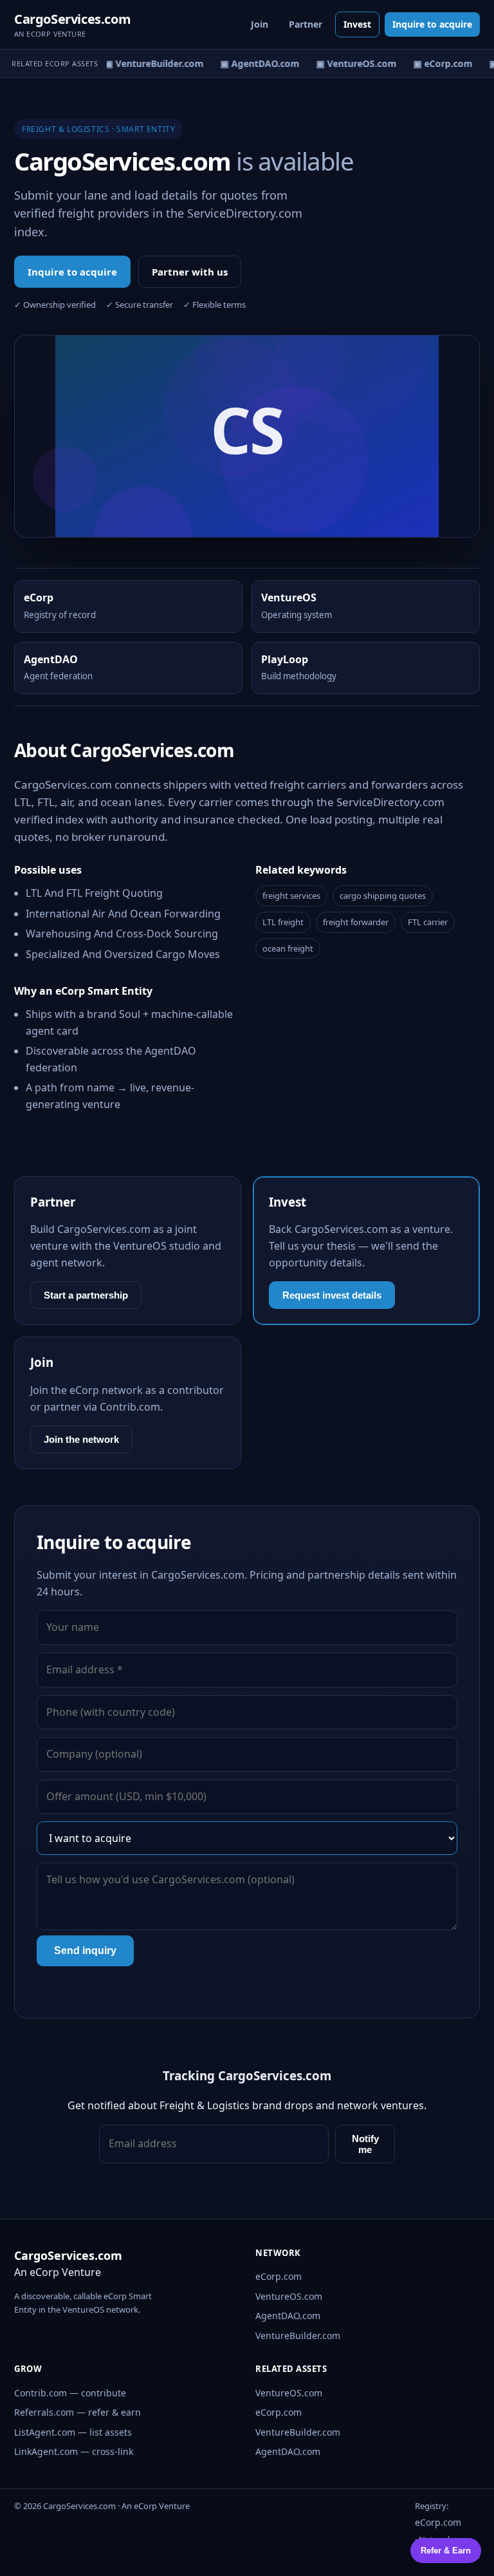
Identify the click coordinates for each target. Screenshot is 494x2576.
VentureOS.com (289, 2296)
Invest (357, 24)
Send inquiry (85, 1951)
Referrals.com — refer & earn (78, 2412)
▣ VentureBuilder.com (149, 63)
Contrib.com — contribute (70, 2393)
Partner (306, 24)
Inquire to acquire (432, 24)
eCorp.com (279, 2276)
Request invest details (332, 1295)
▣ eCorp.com (437, 63)
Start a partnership (86, 1295)
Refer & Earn (446, 2551)
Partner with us (190, 272)
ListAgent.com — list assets (73, 2432)
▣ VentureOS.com (351, 63)
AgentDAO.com (288, 2316)
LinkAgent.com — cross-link (74, 2451)
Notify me (365, 2144)
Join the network (81, 1439)
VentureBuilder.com (298, 2336)
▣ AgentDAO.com (254, 63)
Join (260, 24)
